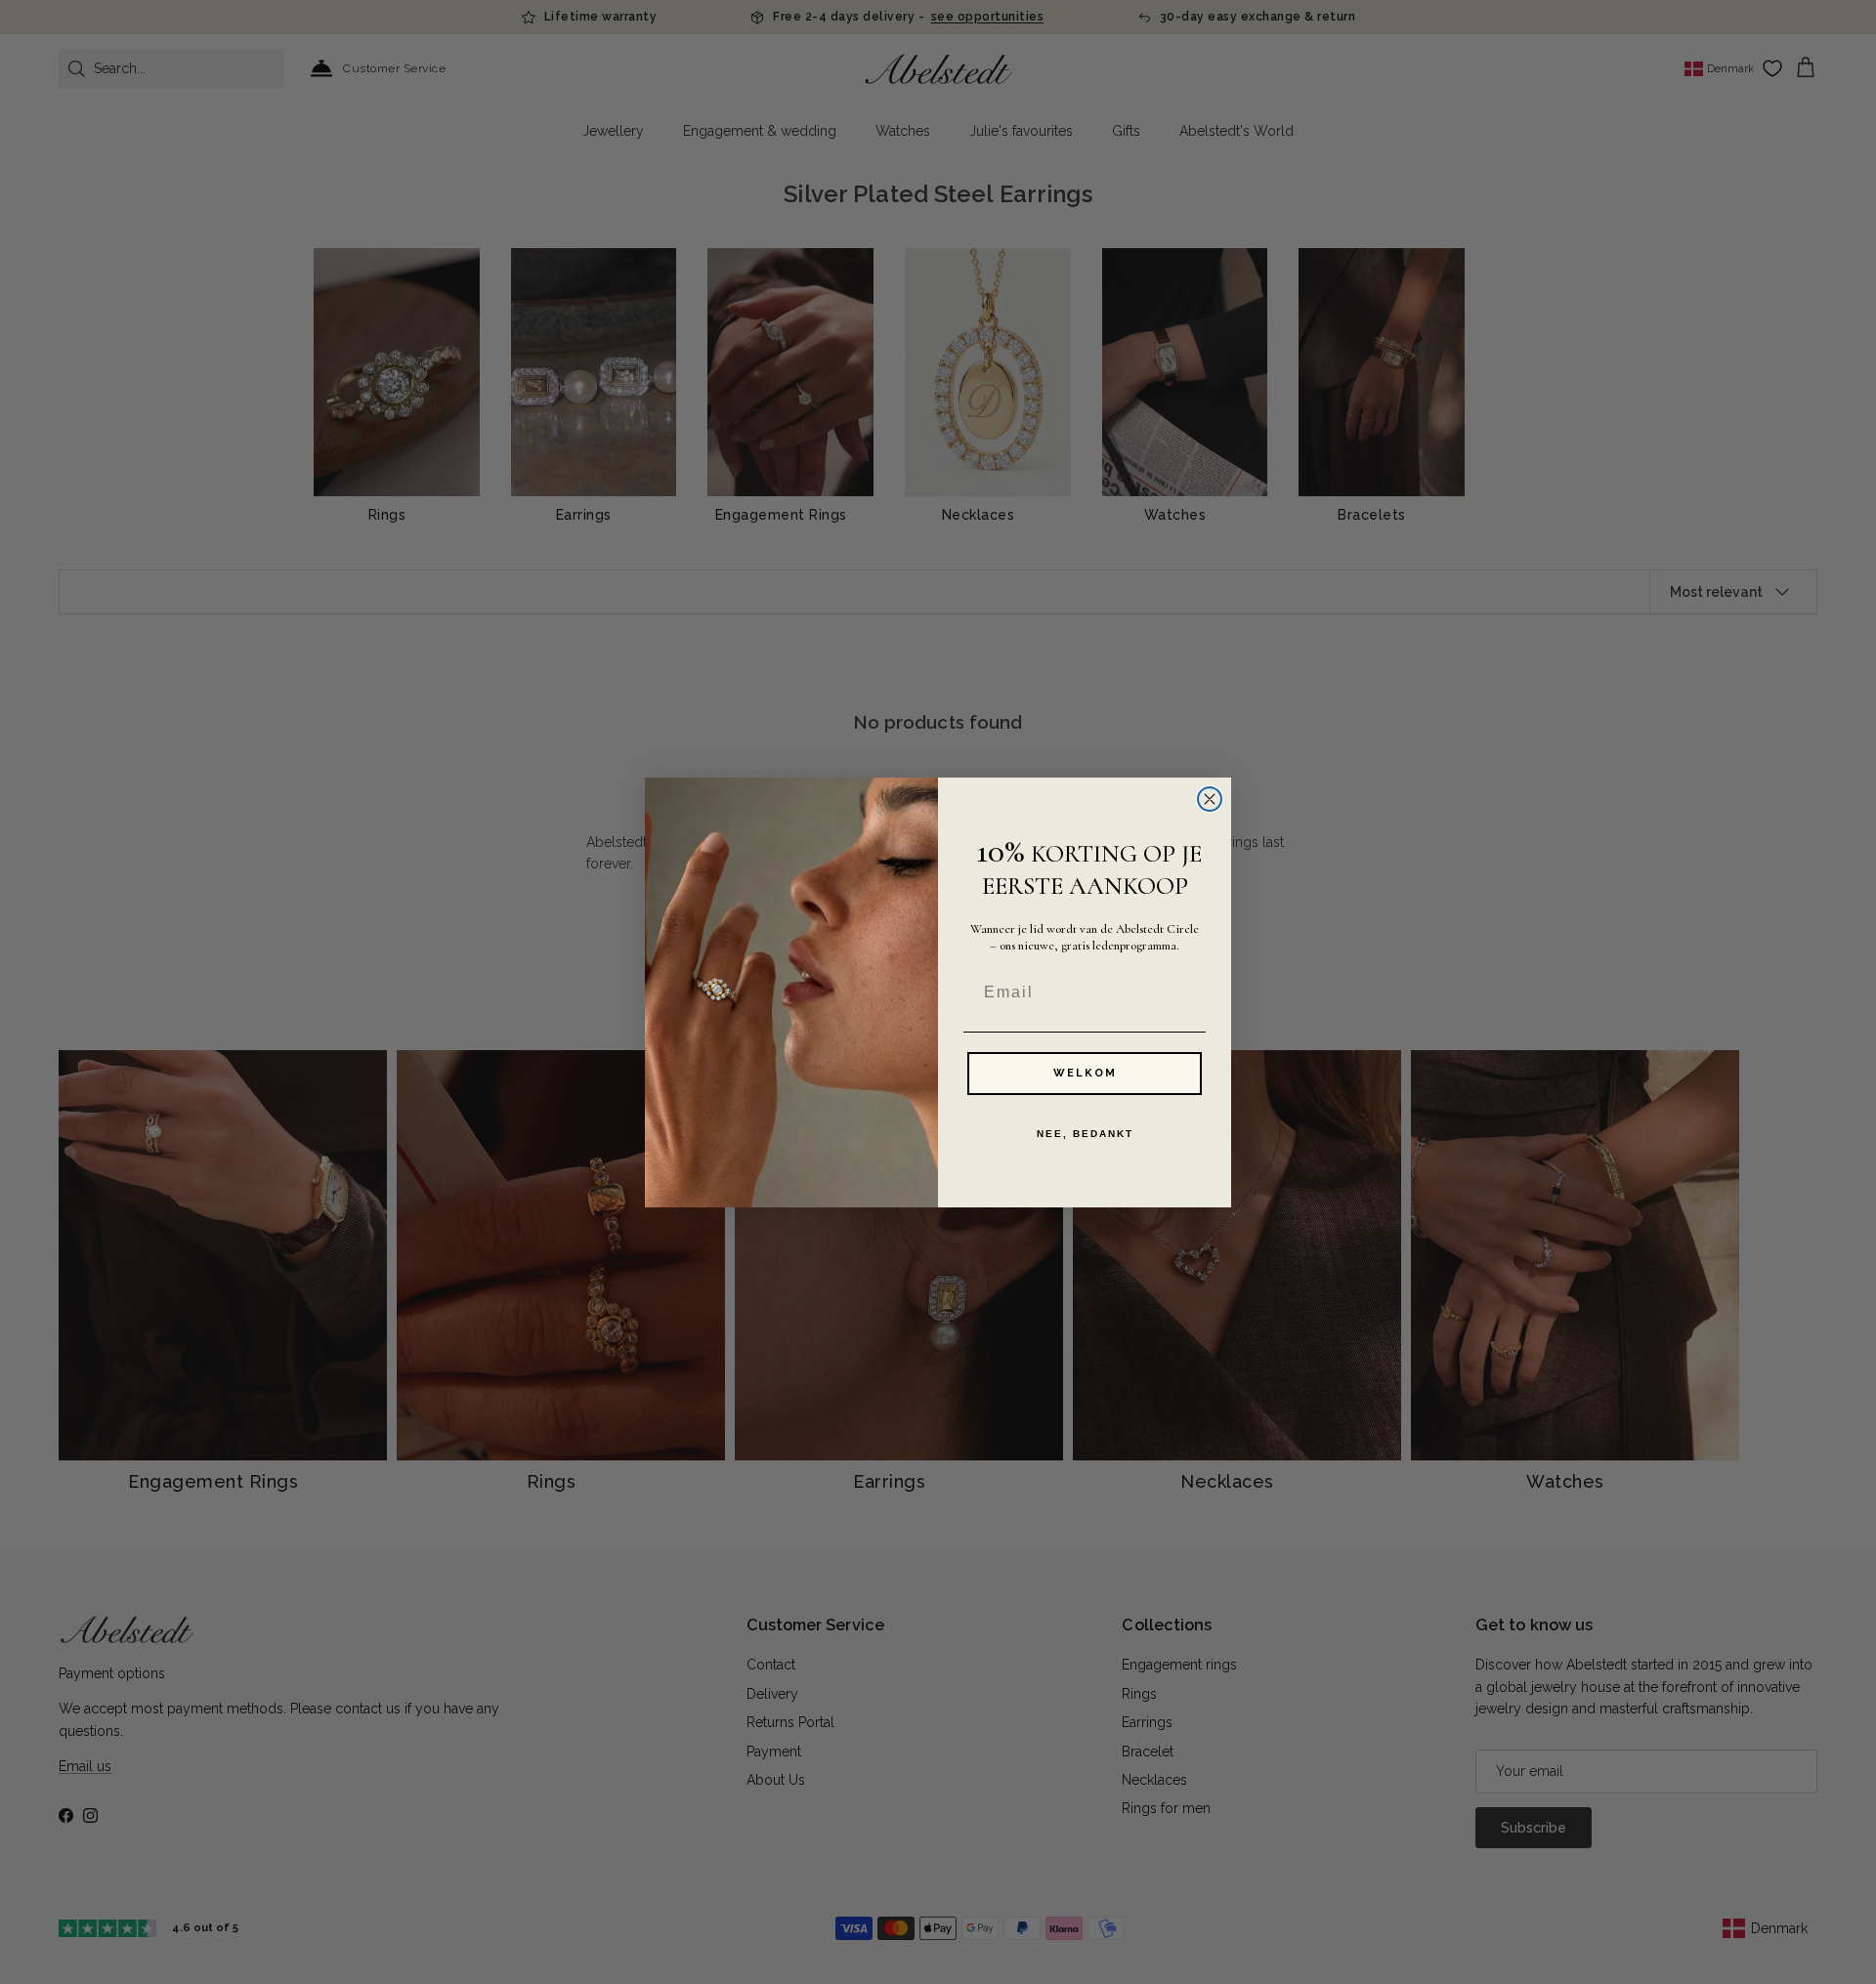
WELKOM (1085, 1073)
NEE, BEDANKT (1085, 1134)
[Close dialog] (1210, 799)
